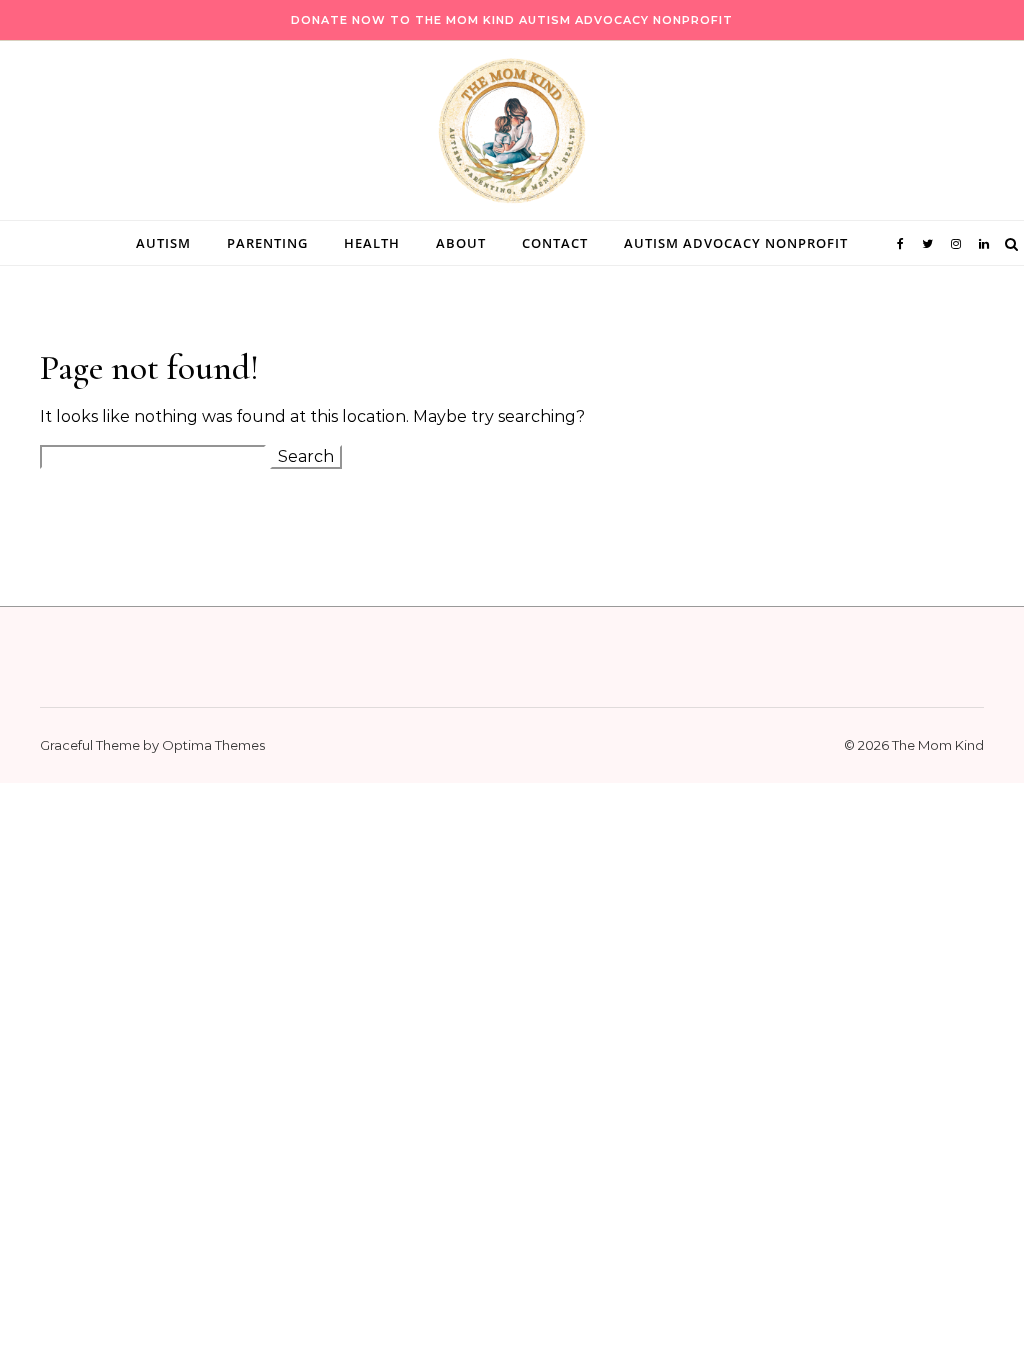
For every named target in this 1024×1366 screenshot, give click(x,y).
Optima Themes (213, 745)
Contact (555, 243)
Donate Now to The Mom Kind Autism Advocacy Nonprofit (512, 20)
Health (372, 243)
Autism (163, 243)
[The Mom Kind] (512, 136)
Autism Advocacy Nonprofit (736, 243)
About (461, 243)
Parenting (267, 243)
